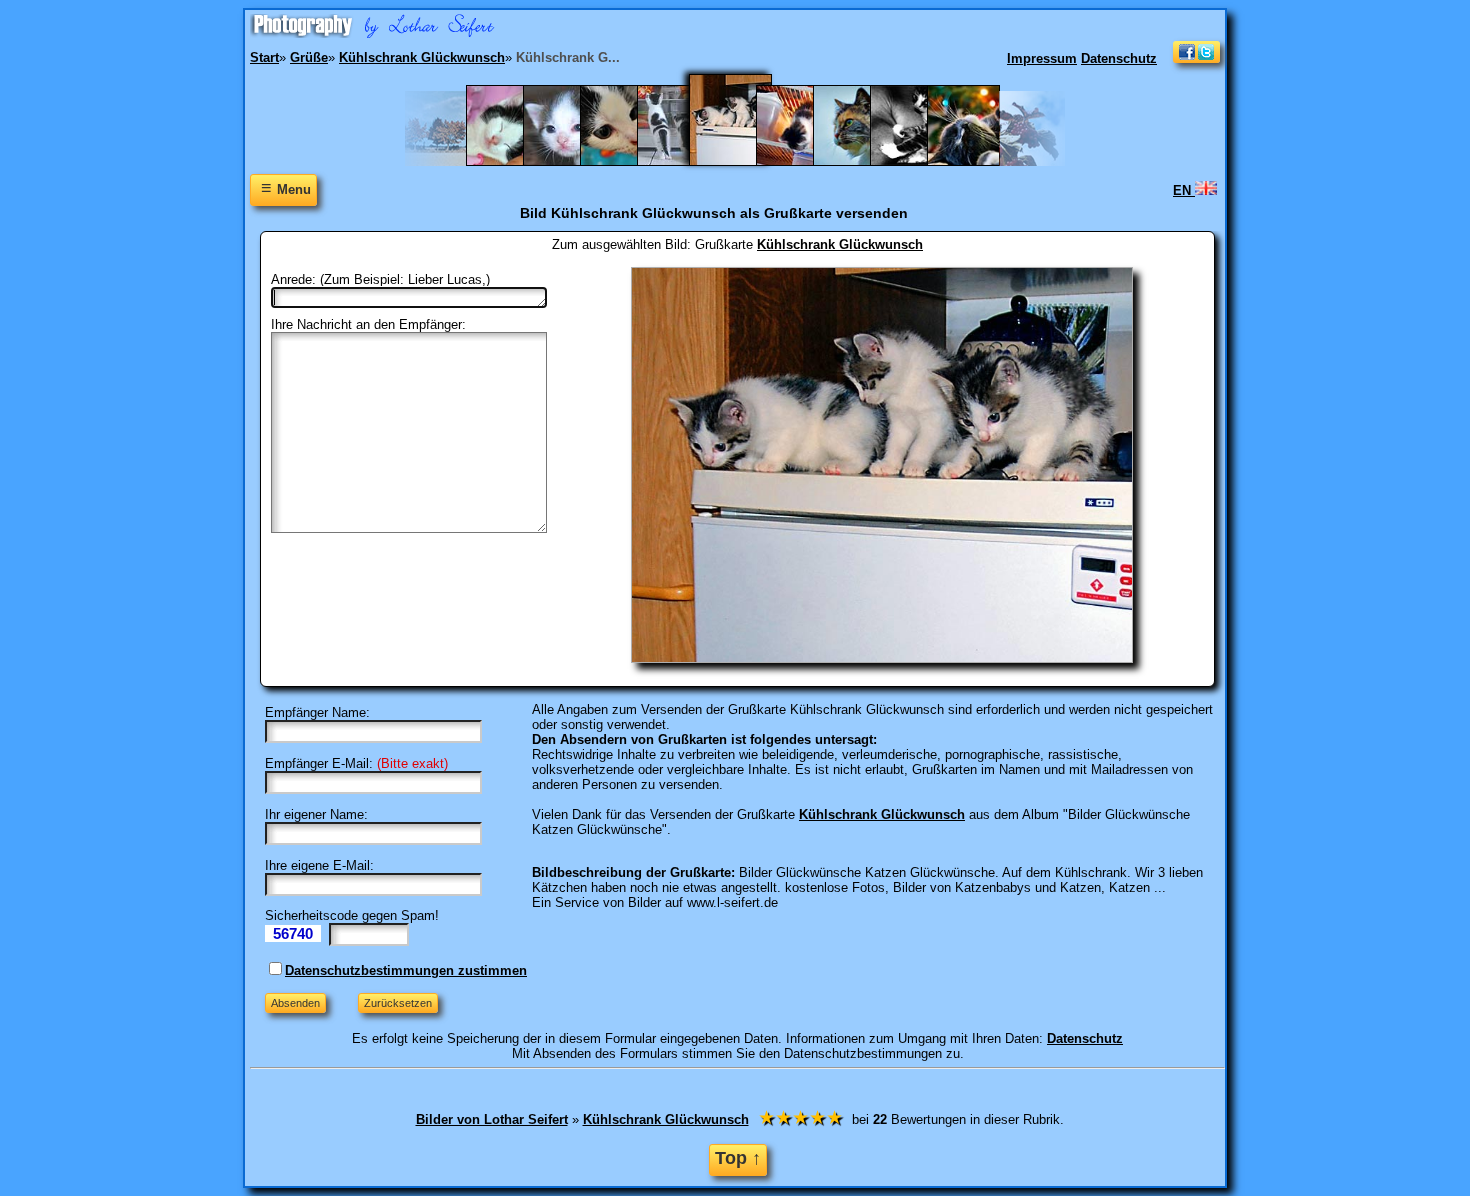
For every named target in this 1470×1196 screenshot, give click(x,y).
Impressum (1042, 58)
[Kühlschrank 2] (683, 161)
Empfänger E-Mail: (319, 763)
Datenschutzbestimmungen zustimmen (406, 970)
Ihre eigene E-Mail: (319, 865)
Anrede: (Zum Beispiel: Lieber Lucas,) (380, 279)
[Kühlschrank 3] (743, 161)
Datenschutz (1119, 58)
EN (1184, 190)
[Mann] (916, 161)
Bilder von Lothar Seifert (492, 1119)
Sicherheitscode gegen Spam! (352, 915)
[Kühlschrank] (802, 161)
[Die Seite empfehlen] (1196, 58)
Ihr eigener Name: (316, 814)
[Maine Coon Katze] (859, 161)
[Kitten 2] (512, 161)
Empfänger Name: (317, 712)
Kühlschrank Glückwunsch (840, 244)
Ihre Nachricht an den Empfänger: (368, 324)
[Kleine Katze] (626, 161)
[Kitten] (569, 161)
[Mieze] (973, 161)
